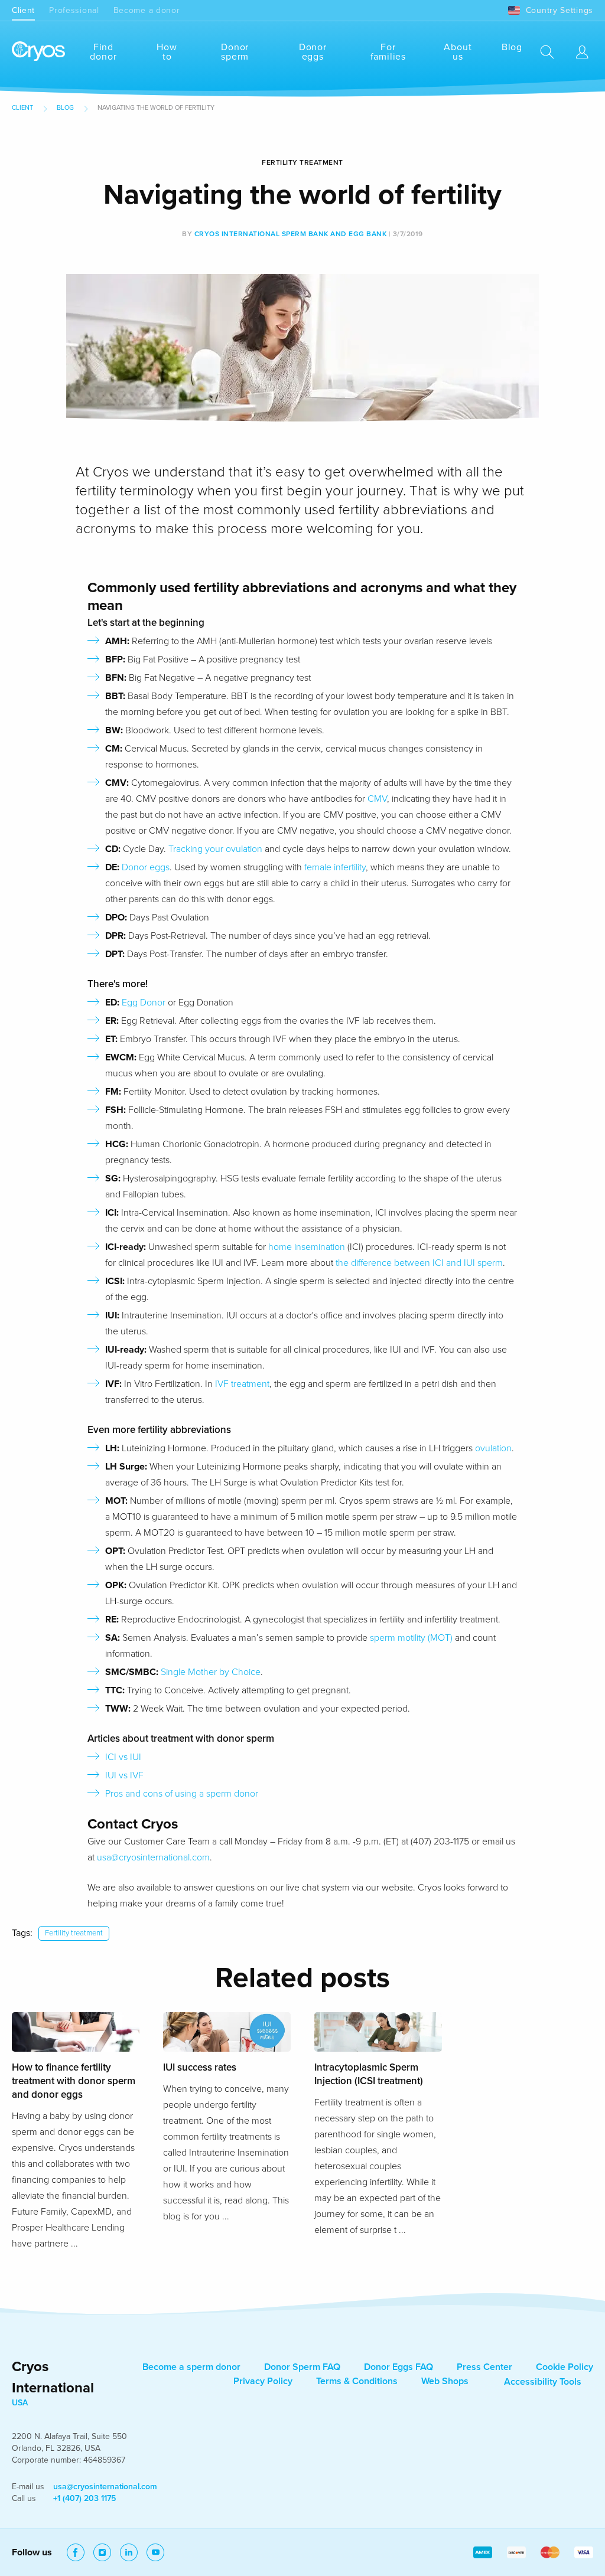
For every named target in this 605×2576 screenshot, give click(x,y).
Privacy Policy (263, 2381)
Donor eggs (313, 52)
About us (458, 52)
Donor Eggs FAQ (399, 2367)
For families (388, 52)
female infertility (335, 867)
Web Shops (445, 2381)
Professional (74, 10)
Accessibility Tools (543, 2382)
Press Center (484, 2367)
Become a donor (147, 10)
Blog (512, 47)
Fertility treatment (74, 1933)
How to (167, 52)
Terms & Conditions (357, 2381)
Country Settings (560, 10)
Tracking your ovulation (215, 849)
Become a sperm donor (191, 2367)
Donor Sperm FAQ (302, 2367)
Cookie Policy (565, 2367)
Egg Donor (144, 1003)
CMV (377, 799)
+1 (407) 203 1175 (84, 2498)
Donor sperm (235, 52)
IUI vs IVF (124, 1775)
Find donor (103, 52)
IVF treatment (242, 1384)
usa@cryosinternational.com (153, 1857)
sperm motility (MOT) (411, 1638)
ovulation (493, 1448)
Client (23, 10)
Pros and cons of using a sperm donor (182, 1794)
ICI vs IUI (123, 1757)
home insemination (307, 1247)
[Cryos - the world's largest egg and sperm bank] (38, 52)
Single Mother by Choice (211, 1672)
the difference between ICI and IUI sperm (419, 1263)
